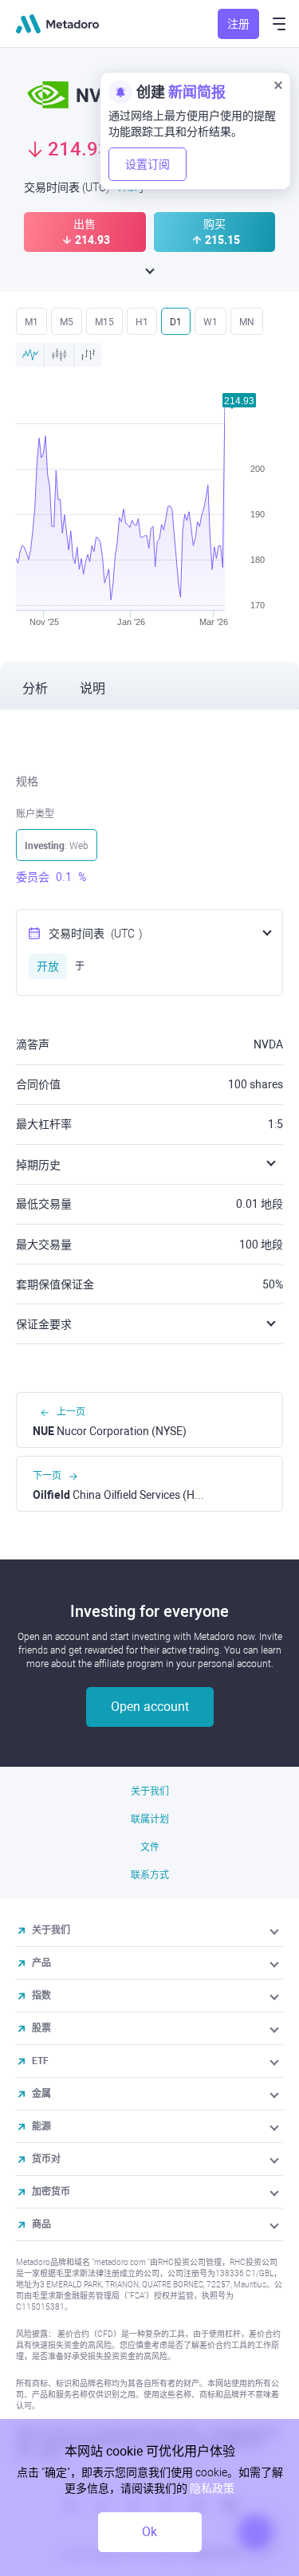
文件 (150, 1847)
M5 (67, 322)
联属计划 (150, 1819)
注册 (238, 24)
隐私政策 (212, 2488)
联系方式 (150, 1875)
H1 (142, 322)
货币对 (46, 2159)
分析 (35, 688)
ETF (40, 2061)
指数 (41, 1996)
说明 (92, 688)
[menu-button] (279, 24)
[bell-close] (278, 85)
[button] (275, 1930)
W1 (210, 322)
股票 (41, 2028)
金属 (41, 2094)
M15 (104, 322)
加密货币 (51, 2192)
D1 (176, 322)
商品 (41, 2224)
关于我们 (150, 1791)
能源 (41, 2126)
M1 (31, 322)
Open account (150, 1707)
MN (247, 322)
